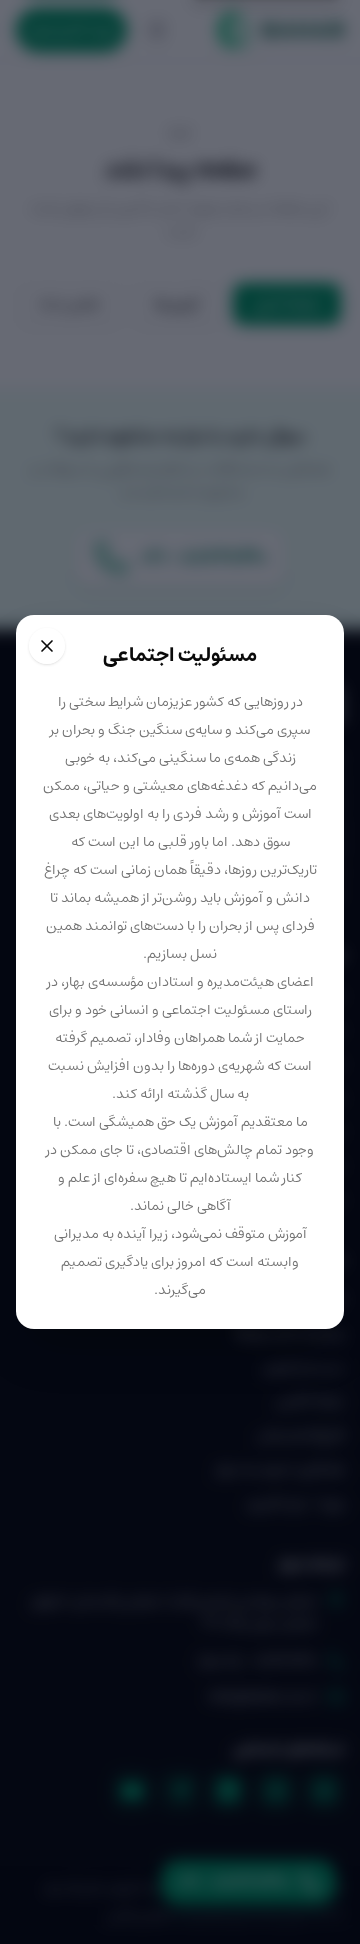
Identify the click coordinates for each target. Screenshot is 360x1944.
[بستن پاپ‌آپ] (47, 646)
